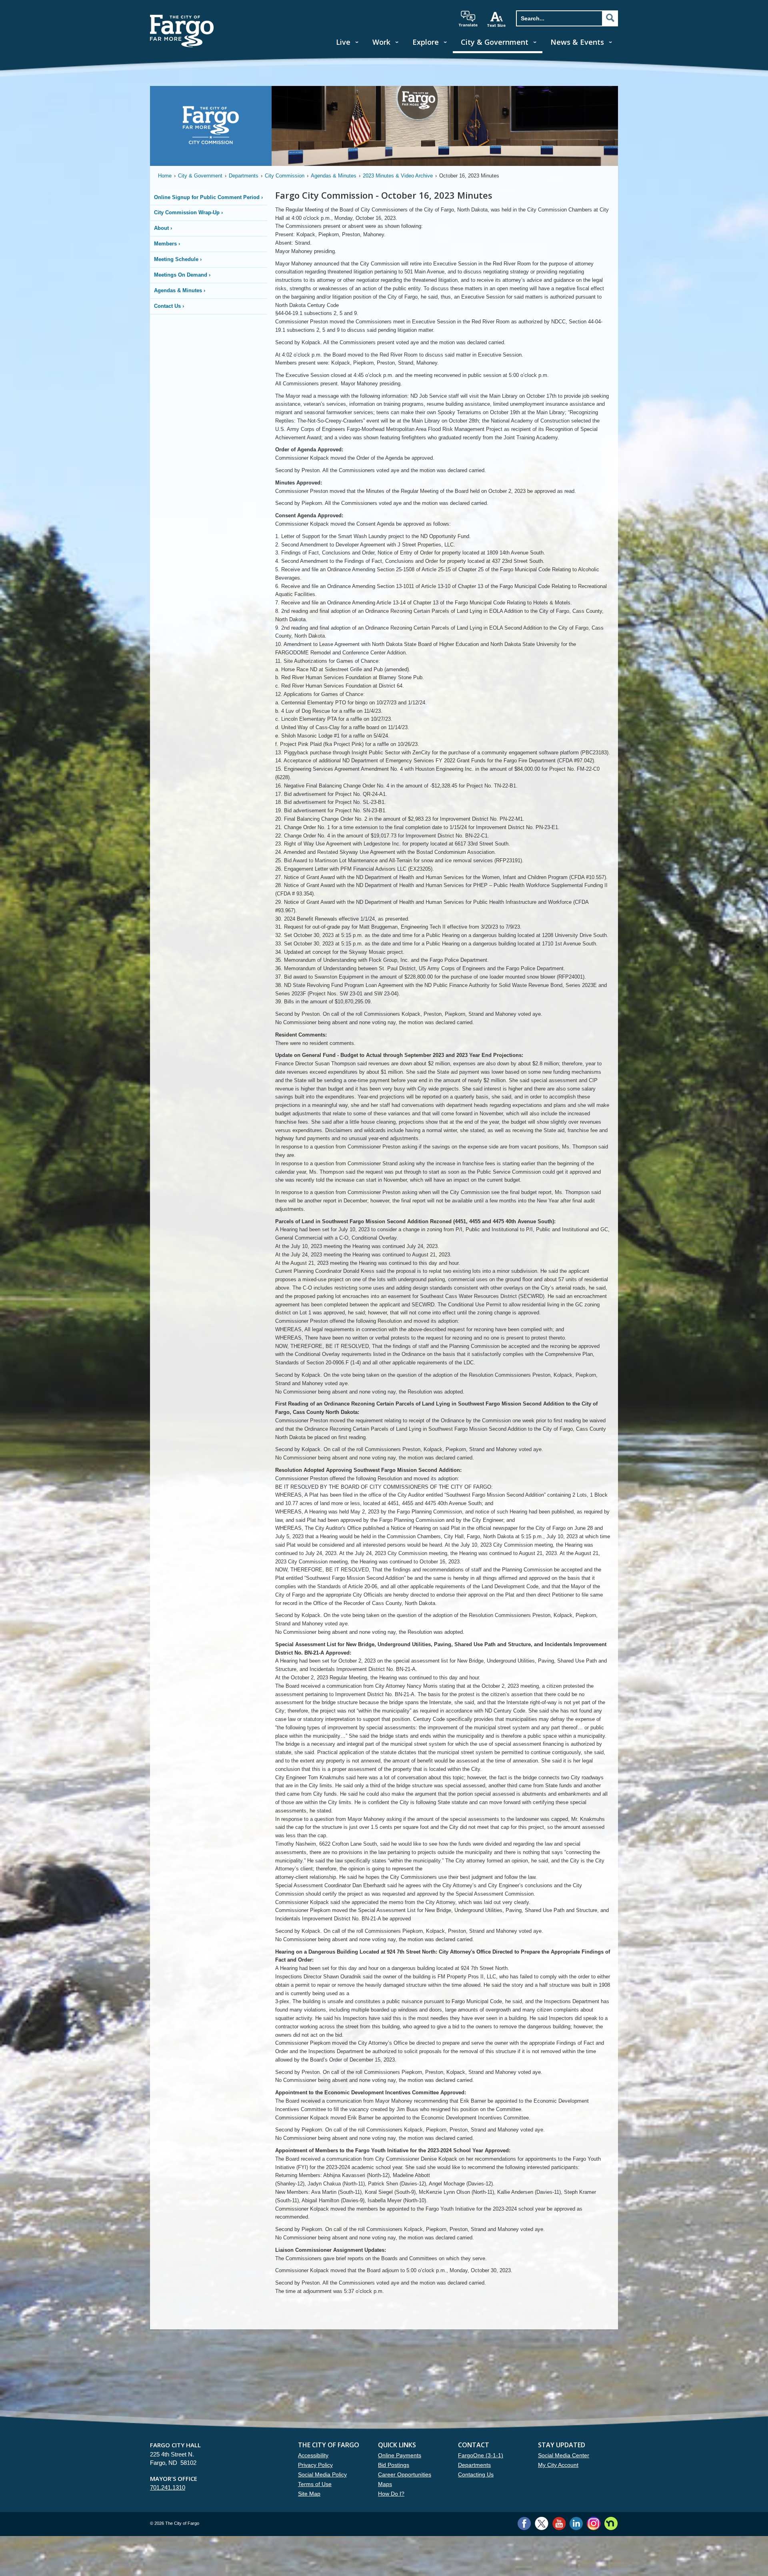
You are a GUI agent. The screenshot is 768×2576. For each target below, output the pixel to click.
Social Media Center (564, 2455)
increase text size (497, 19)
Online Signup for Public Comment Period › (208, 197)
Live (343, 42)
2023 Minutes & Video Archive (398, 176)
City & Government (495, 42)
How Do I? (391, 2494)
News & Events (577, 42)
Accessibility (313, 2455)
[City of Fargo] (182, 17)
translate (468, 19)
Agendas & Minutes (334, 176)
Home (165, 176)
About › (163, 228)
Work (381, 42)
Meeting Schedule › (178, 259)
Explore (426, 42)
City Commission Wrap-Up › (188, 212)
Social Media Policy (322, 2474)
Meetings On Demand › (182, 275)
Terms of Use (315, 2484)
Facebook (524, 2523)
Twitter (542, 2523)
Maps (385, 2484)
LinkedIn (576, 2523)
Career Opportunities (405, 2474)
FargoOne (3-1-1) (481, 2455)
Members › (167, 244)
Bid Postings (394, 2465)
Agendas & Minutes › (180, 290)
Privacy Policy (315, 2465)
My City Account (558, 2465)
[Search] (610, 18)
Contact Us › (169, 306)
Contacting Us (476, 2474)
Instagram (593, 2523)
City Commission (285, 176)
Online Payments (400, 2455)
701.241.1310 (168, 2487)
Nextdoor (611, 2523)
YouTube (559, 2523)
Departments (244, 176)
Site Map (309, 2494)
